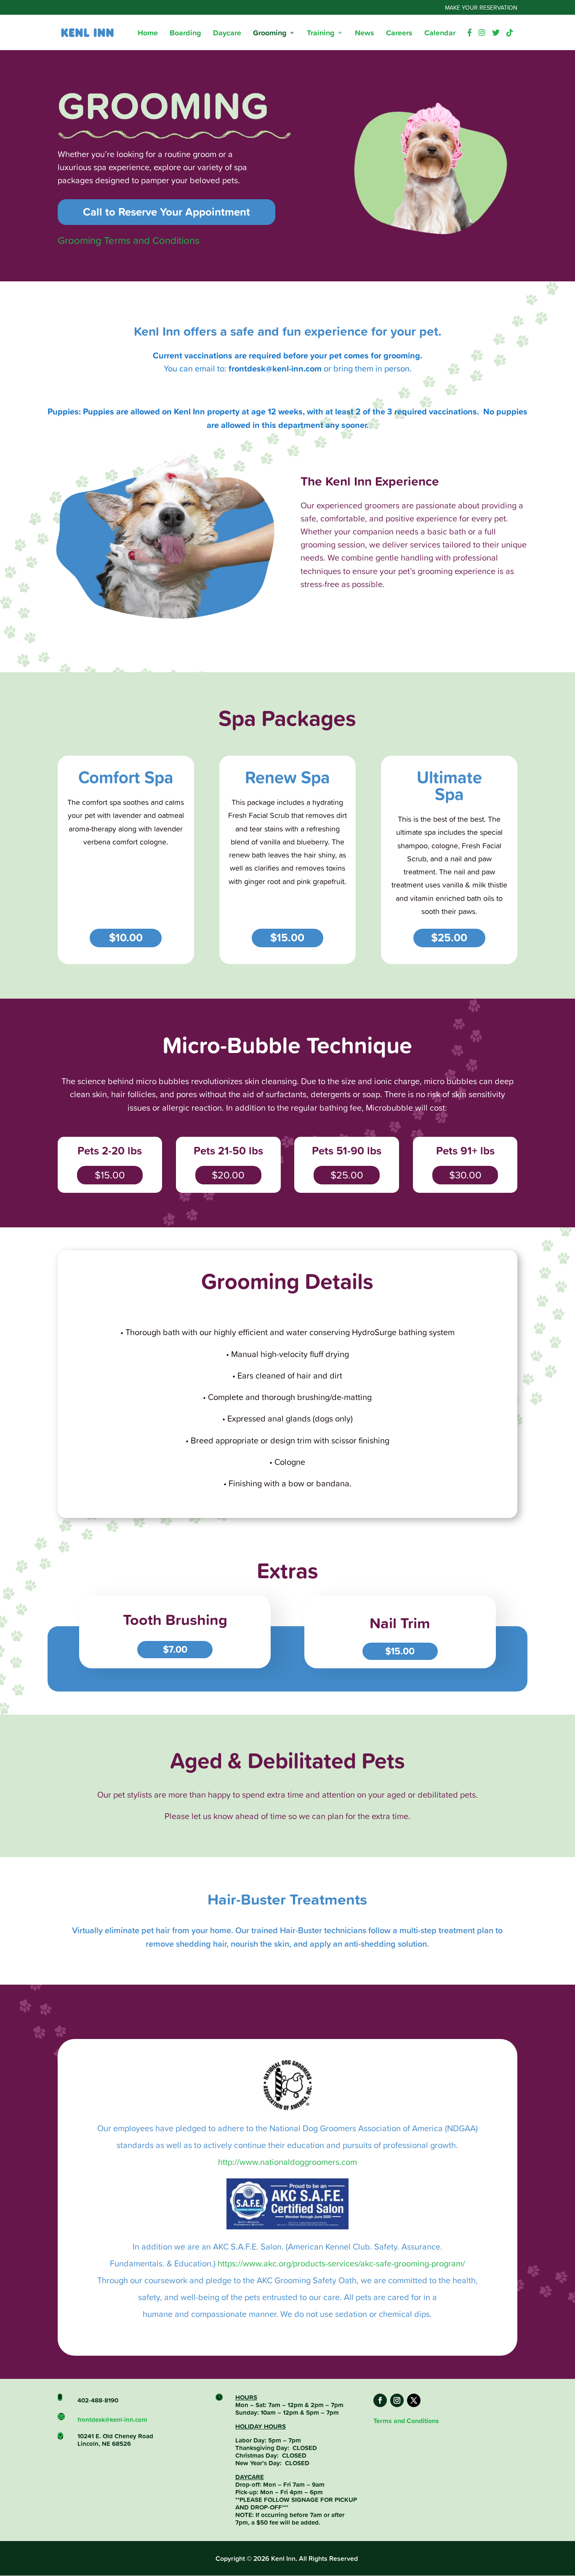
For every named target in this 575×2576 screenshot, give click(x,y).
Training (321, 34)
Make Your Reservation (481, 8)
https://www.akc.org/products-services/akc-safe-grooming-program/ (341, 2263)
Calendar (440, 34)
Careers (399, 34)
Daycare (227, 34)
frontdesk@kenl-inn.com (112, 2420)
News (365, 34)
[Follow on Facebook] (380, 2400)
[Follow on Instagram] (397, 2400)
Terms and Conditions (406, 2421)
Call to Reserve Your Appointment (166, 212)
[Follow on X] (414, 2400)
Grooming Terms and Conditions (129, 240)
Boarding (185, 34)
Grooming (270, 34)
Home (148, 34)
